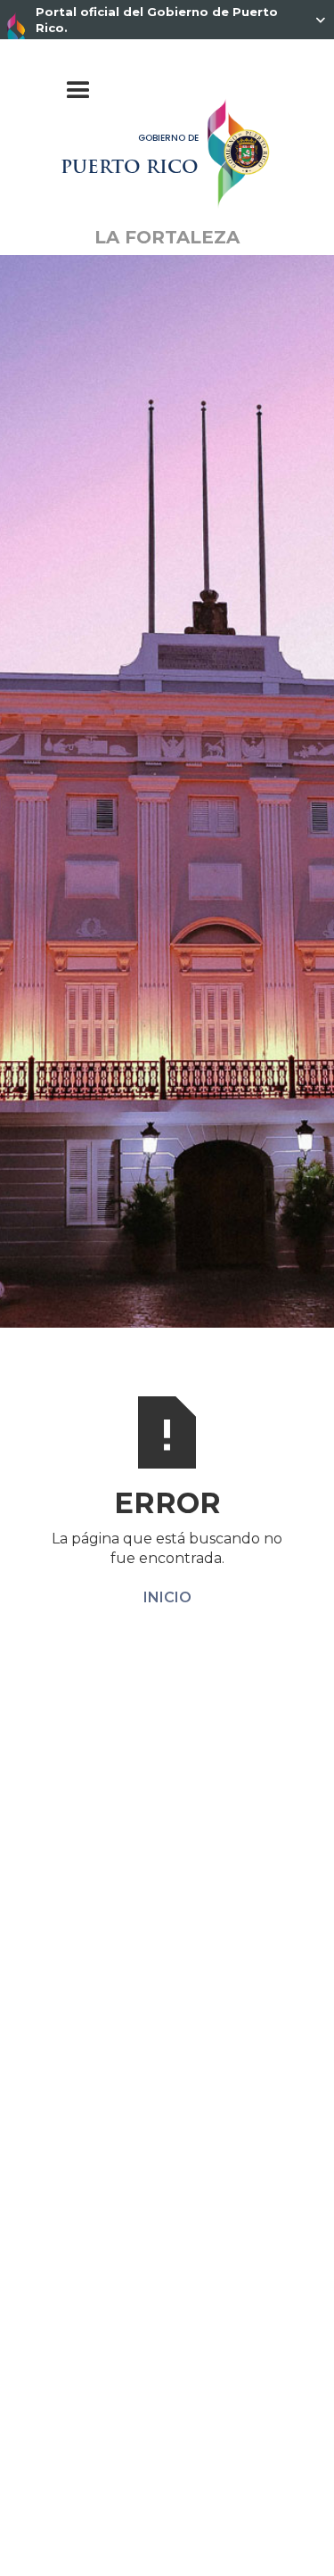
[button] (167, 91)
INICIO (167, 1597)
